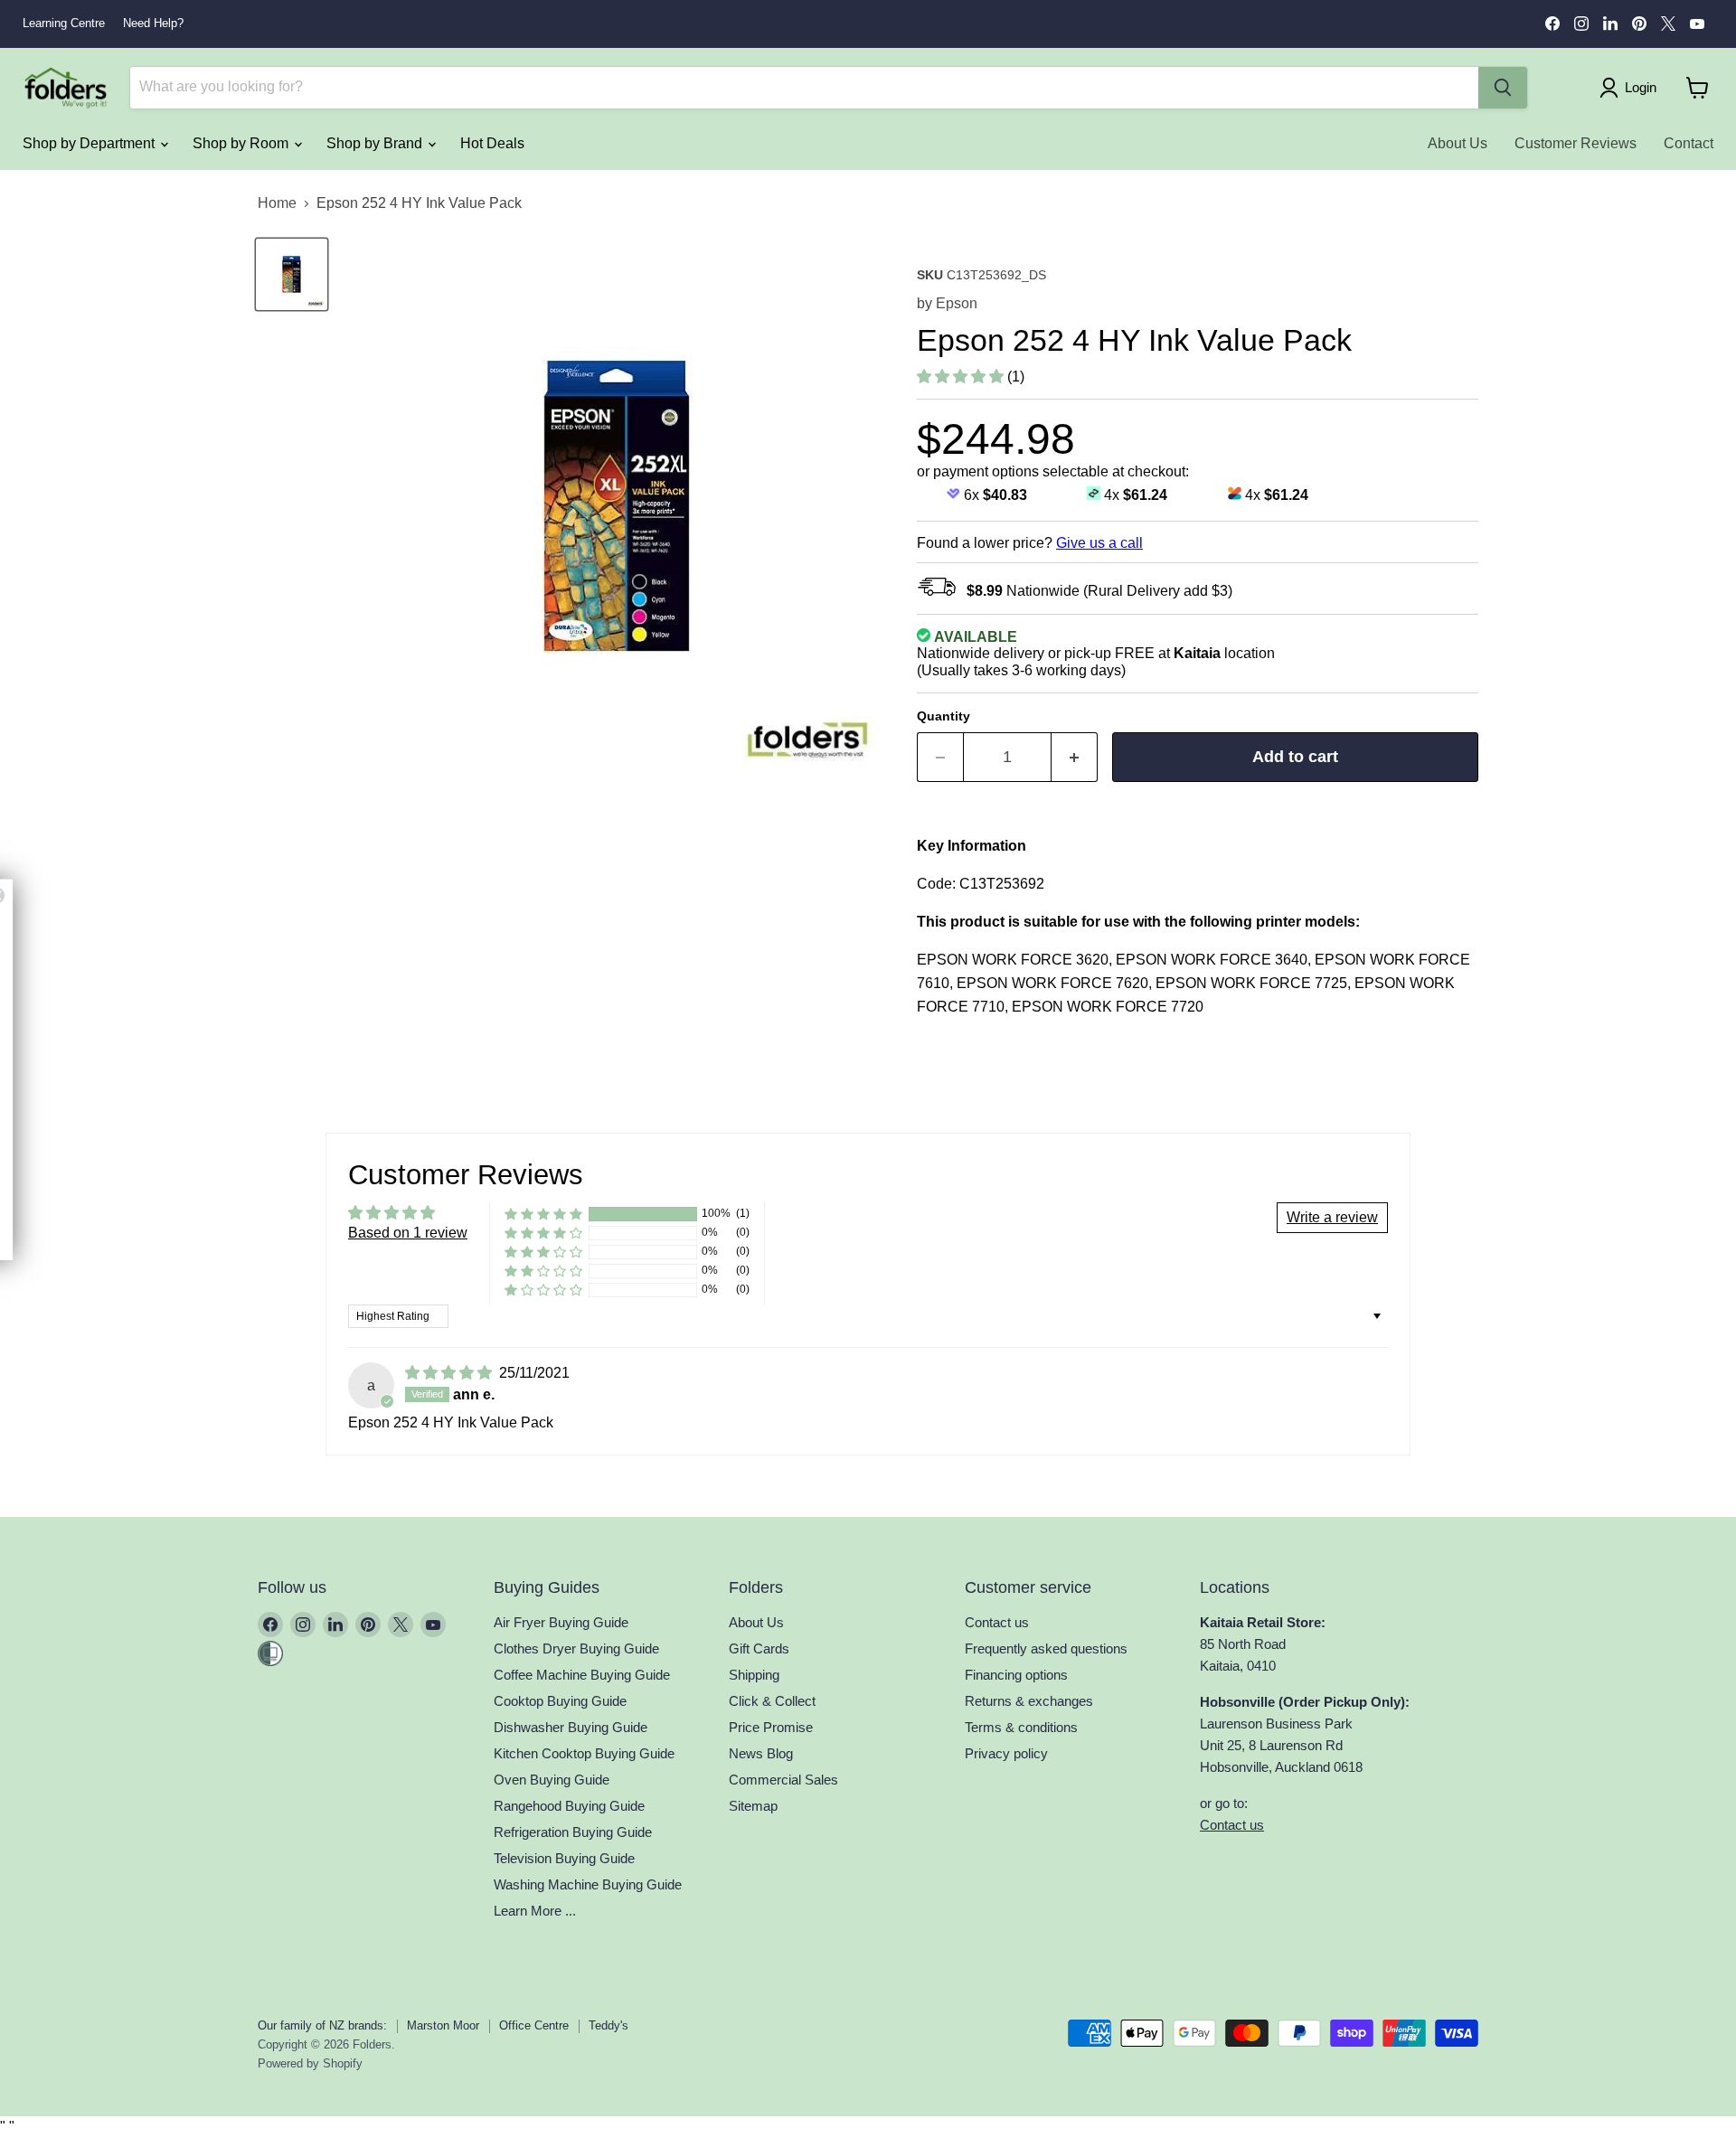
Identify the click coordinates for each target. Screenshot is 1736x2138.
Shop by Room (242, 143)
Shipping (754, 1675)
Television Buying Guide (564, 1858)
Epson (957, 303)
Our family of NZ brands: (322, 2025)
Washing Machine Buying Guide (588, 1884)
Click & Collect (772, 1701)
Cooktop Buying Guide (560, 1701)
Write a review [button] (1332, 1217)
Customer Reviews (1576, 143)
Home (277, 203)
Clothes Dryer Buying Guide (576, 1648)
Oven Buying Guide (552, 1780)
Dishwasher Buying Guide (571, 1727)
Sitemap (753, 1806)
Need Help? (153, 24)
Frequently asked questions (1046, 1648)
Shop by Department (90, 143)
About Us (1458, 143)
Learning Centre (64, 24)
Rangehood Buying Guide (569, 1806)
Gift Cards (759, 1648)
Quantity (943, 716)
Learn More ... (535, 1911)
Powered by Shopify (310, 2063)
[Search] (1503, 88)
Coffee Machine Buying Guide (582, 1675)
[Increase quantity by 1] (1075, 757)
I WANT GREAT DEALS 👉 (146, 1182)
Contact (1689, 143)
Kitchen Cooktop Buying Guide (584, 1753)
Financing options (1016, 1675)
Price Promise (771, 1727)
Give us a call (1099, 543)
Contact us (997, 1622)
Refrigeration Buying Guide (573, 1832)
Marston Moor (443, 2025)
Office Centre (534, 2025)
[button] (962, 377)
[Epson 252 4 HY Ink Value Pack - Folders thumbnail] (292, 274)
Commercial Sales (783, 1780)
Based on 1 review (408, 1233)
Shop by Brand (376, 143)
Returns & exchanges (1029, 1701)
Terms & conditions (1021, 1727)
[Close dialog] (274, 895)
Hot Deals (492, 143)
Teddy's (609, 2025)
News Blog (761, 1753)
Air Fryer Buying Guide (561, 1622)
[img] (450, 1373)
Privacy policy (1006, 1753)
